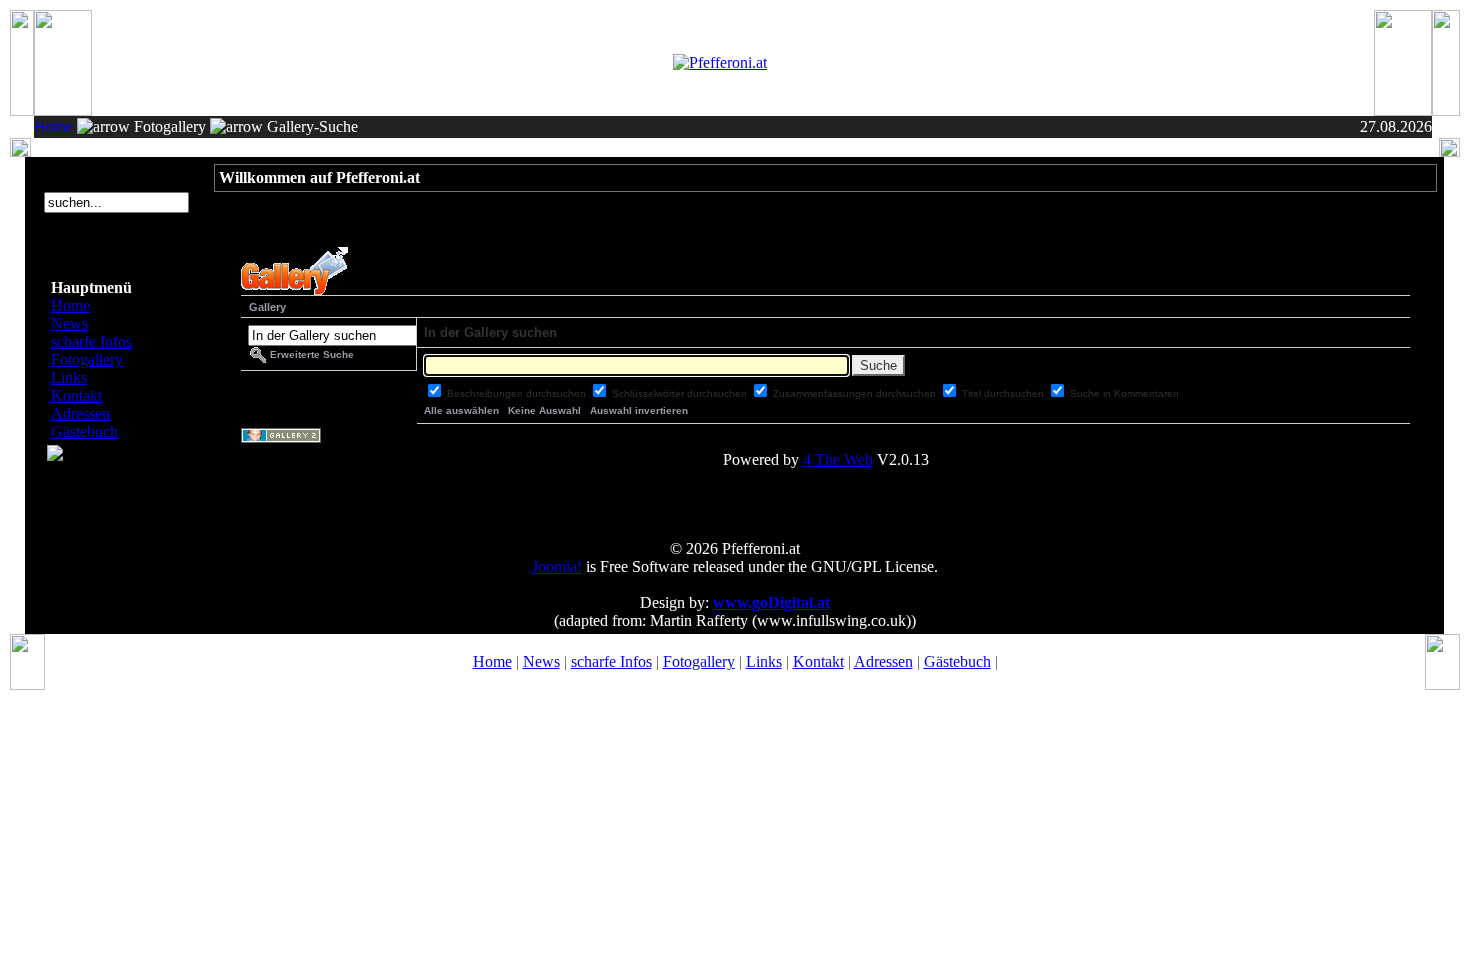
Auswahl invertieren (639, 410)
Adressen (80, 413)
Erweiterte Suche (312, 354)
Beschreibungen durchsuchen (518, 393)
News (69, 323)
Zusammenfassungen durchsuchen (856, 393)
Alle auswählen (461, 410)
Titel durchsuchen (1004, 393)
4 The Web (838, 459)
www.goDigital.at (771, 602)
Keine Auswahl (544, 410)
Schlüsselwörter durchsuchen (681, 393)
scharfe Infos (91, 341)
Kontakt (76, 395)
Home (53, 126)
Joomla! (557, 566)
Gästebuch (84, 431)
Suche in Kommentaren (1124, 393)
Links (69, 377)
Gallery (267, 307)
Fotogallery (87, 359)
